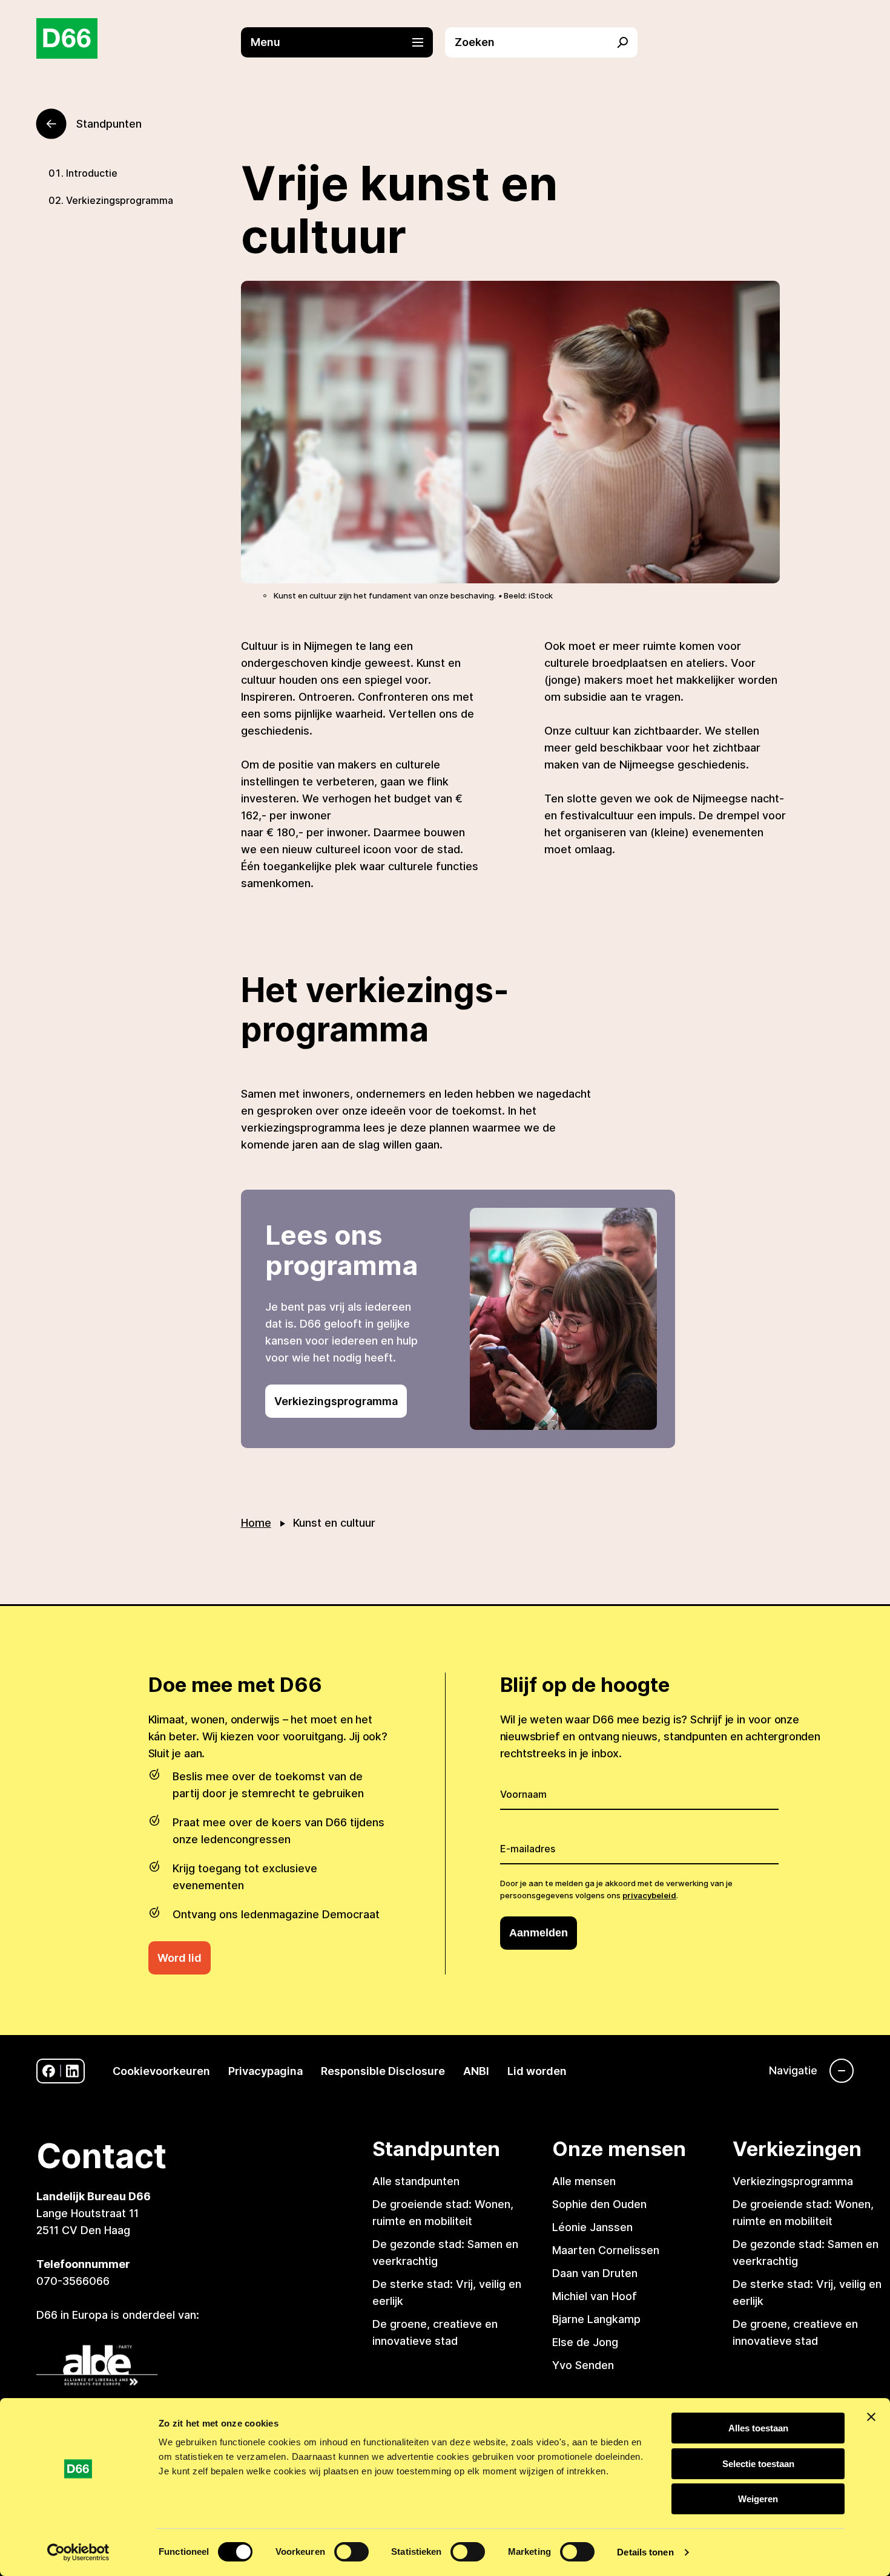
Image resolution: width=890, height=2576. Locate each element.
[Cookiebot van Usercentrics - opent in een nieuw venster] (78, 2552)
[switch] (351, 2552)
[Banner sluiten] (871, 2417)
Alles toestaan (758, 2428)
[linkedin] (72, 2071)
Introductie (92, 173)
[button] (343, 42)
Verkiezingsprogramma (120, 200)
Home (256, 1523)
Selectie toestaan (758, 2464)
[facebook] (49, 2071)
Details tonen (645, 2552)
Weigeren (758, 2499)
